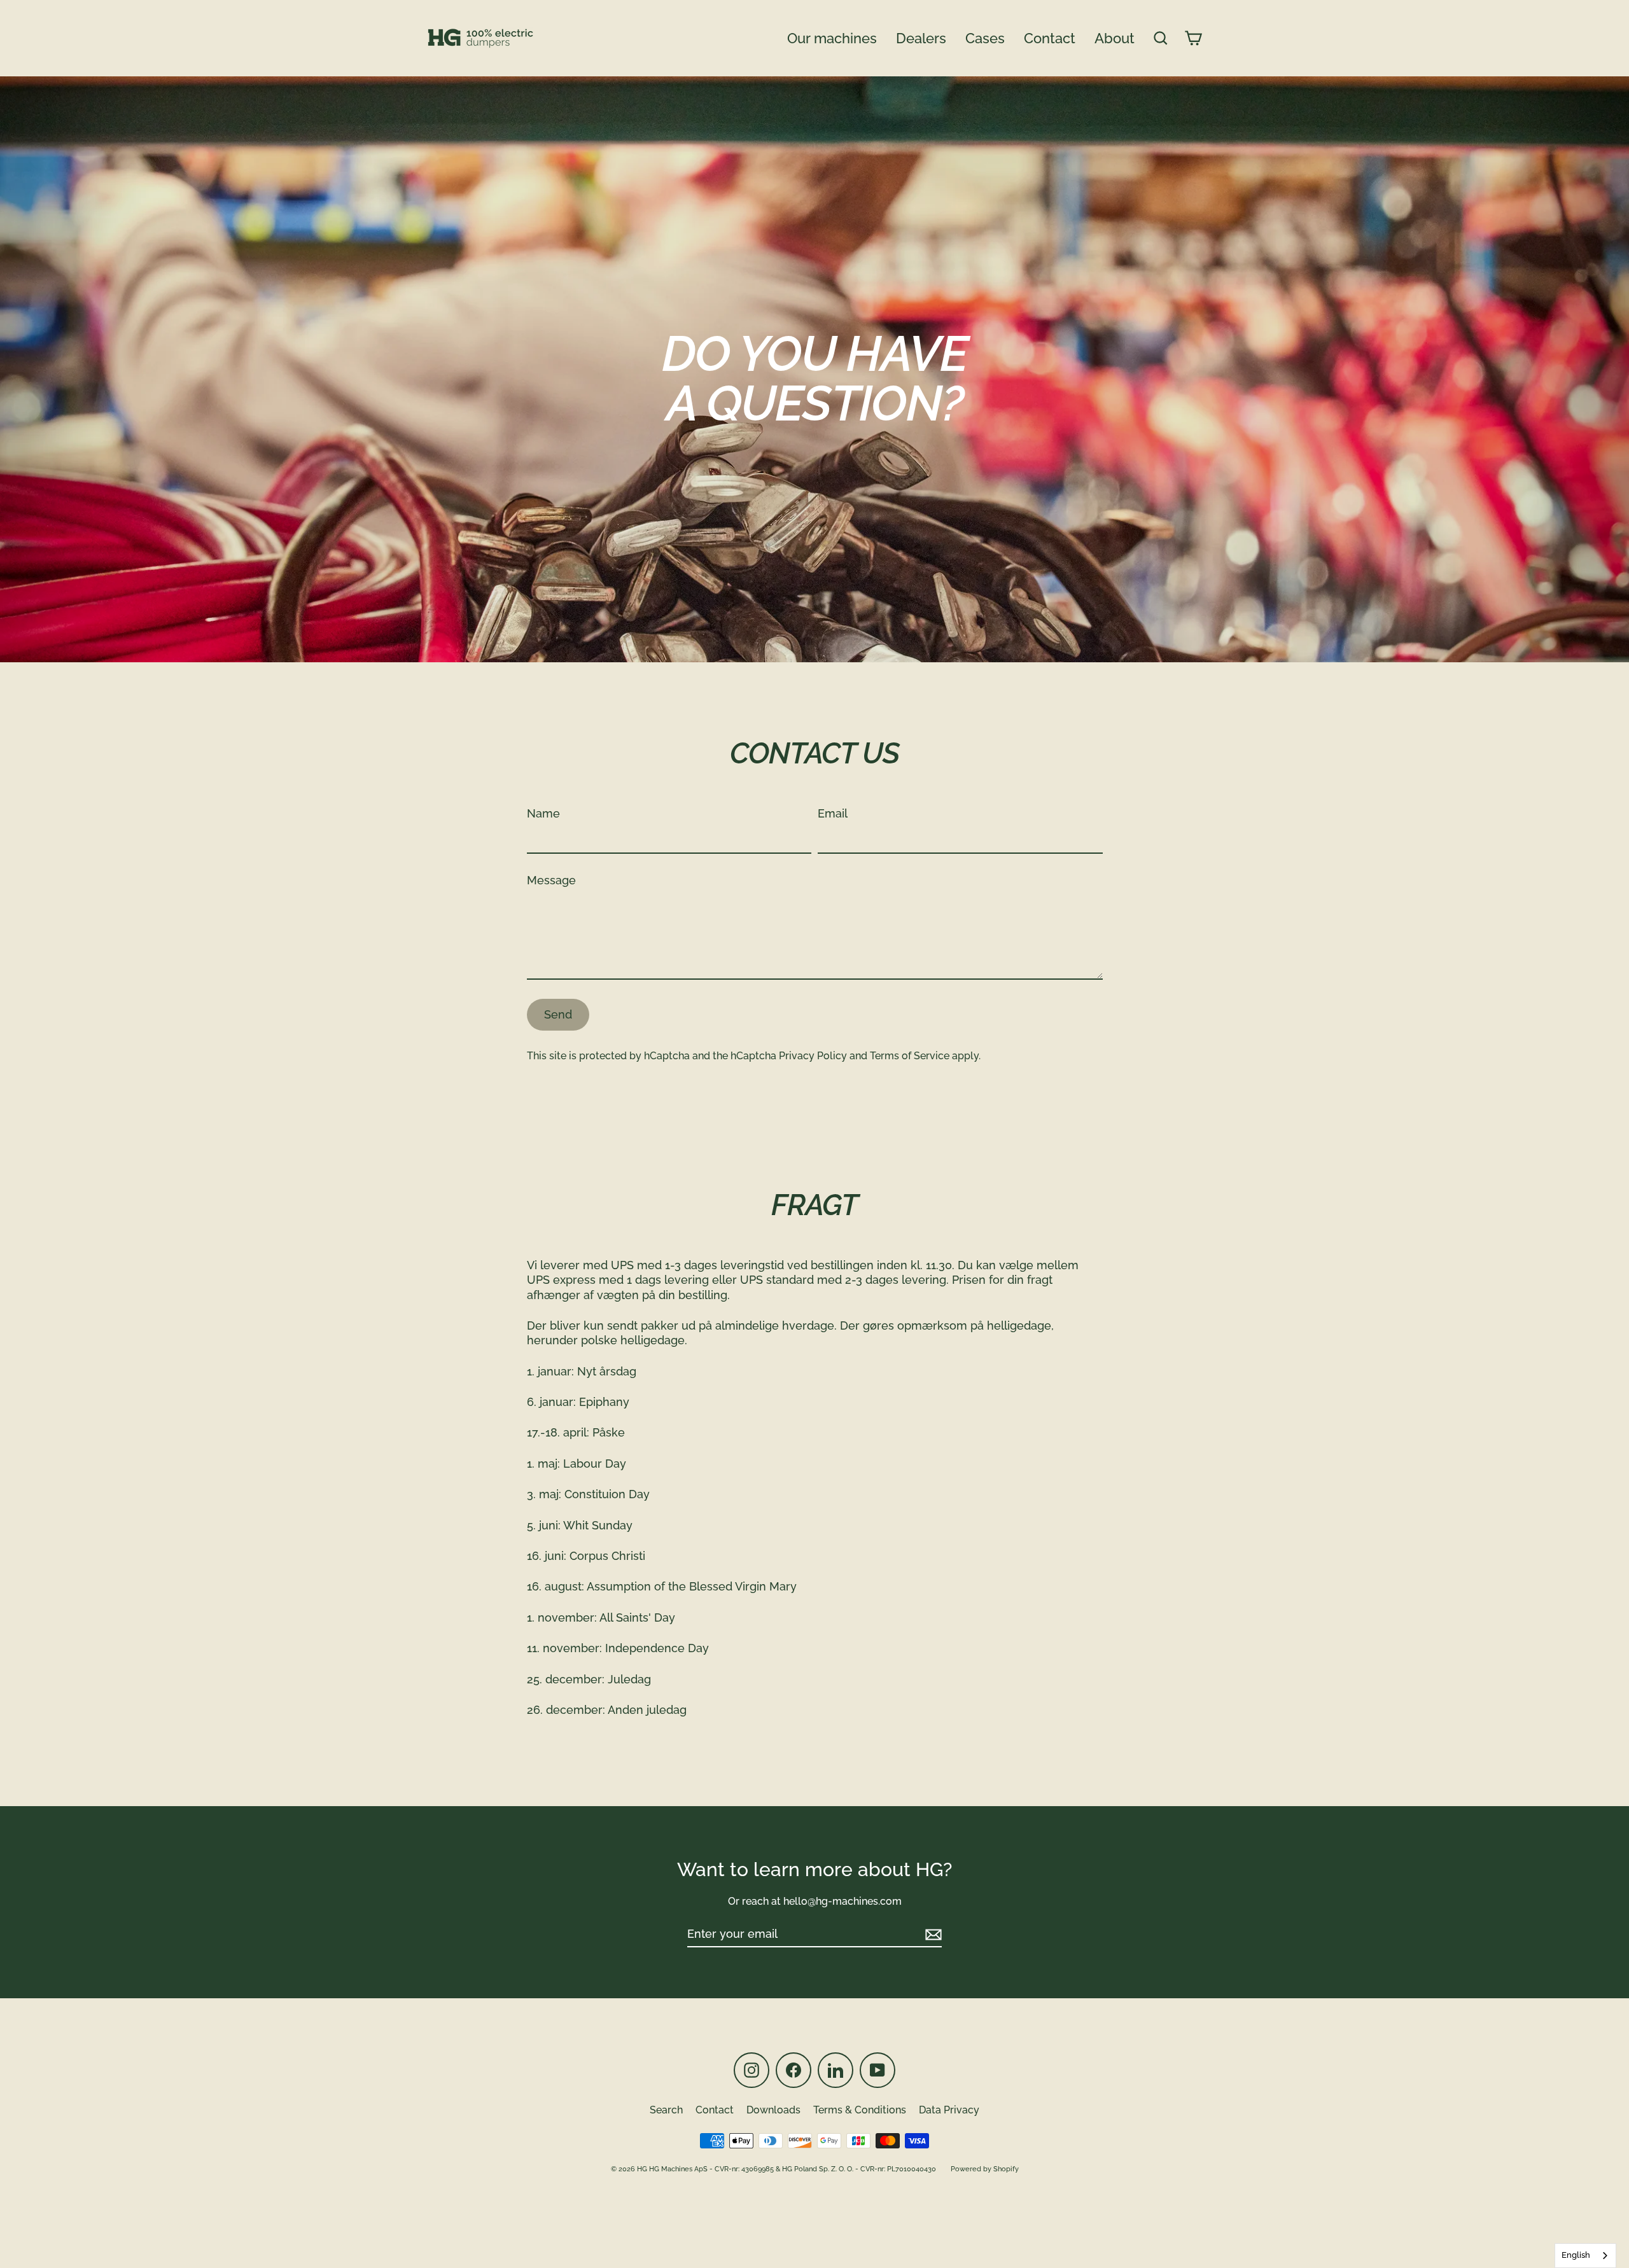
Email (833, 813)
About (1115, 38)
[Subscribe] (932, 1934)
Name (543, 813)
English (1576, 2255)
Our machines (832, 38)
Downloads (773, 2110)
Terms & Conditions (860, 2110)
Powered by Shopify (985, 2169)
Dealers (921, 38)
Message (551, 880)
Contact (1050, 38)
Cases (985, 38)
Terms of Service (910, 1056)
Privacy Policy (813, 1056)
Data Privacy (949, 2110)
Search (666, 2110)
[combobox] (1585, 2256)
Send (558, 1014)
